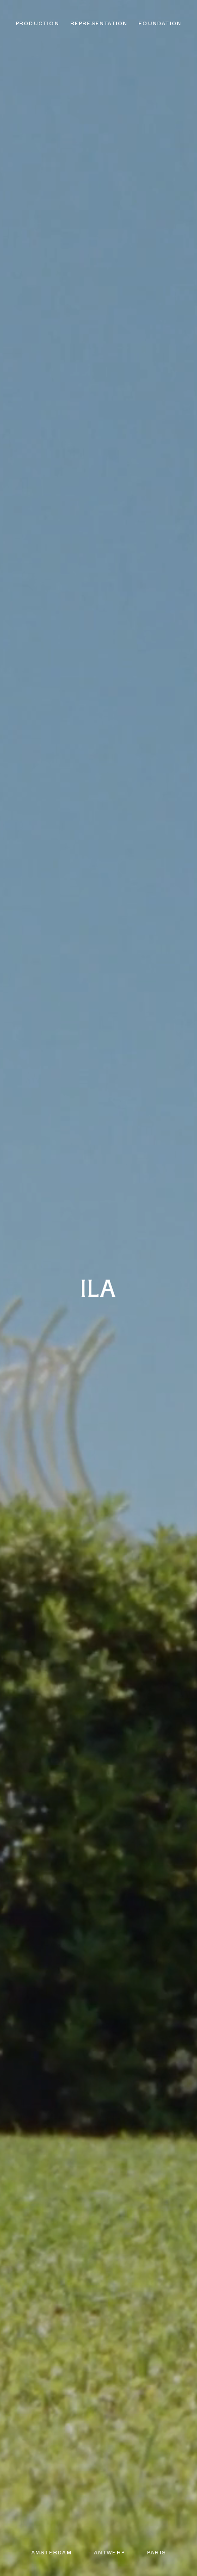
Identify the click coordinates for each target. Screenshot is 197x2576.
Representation (99, 23)
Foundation (160, 23)
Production (37, 23)
